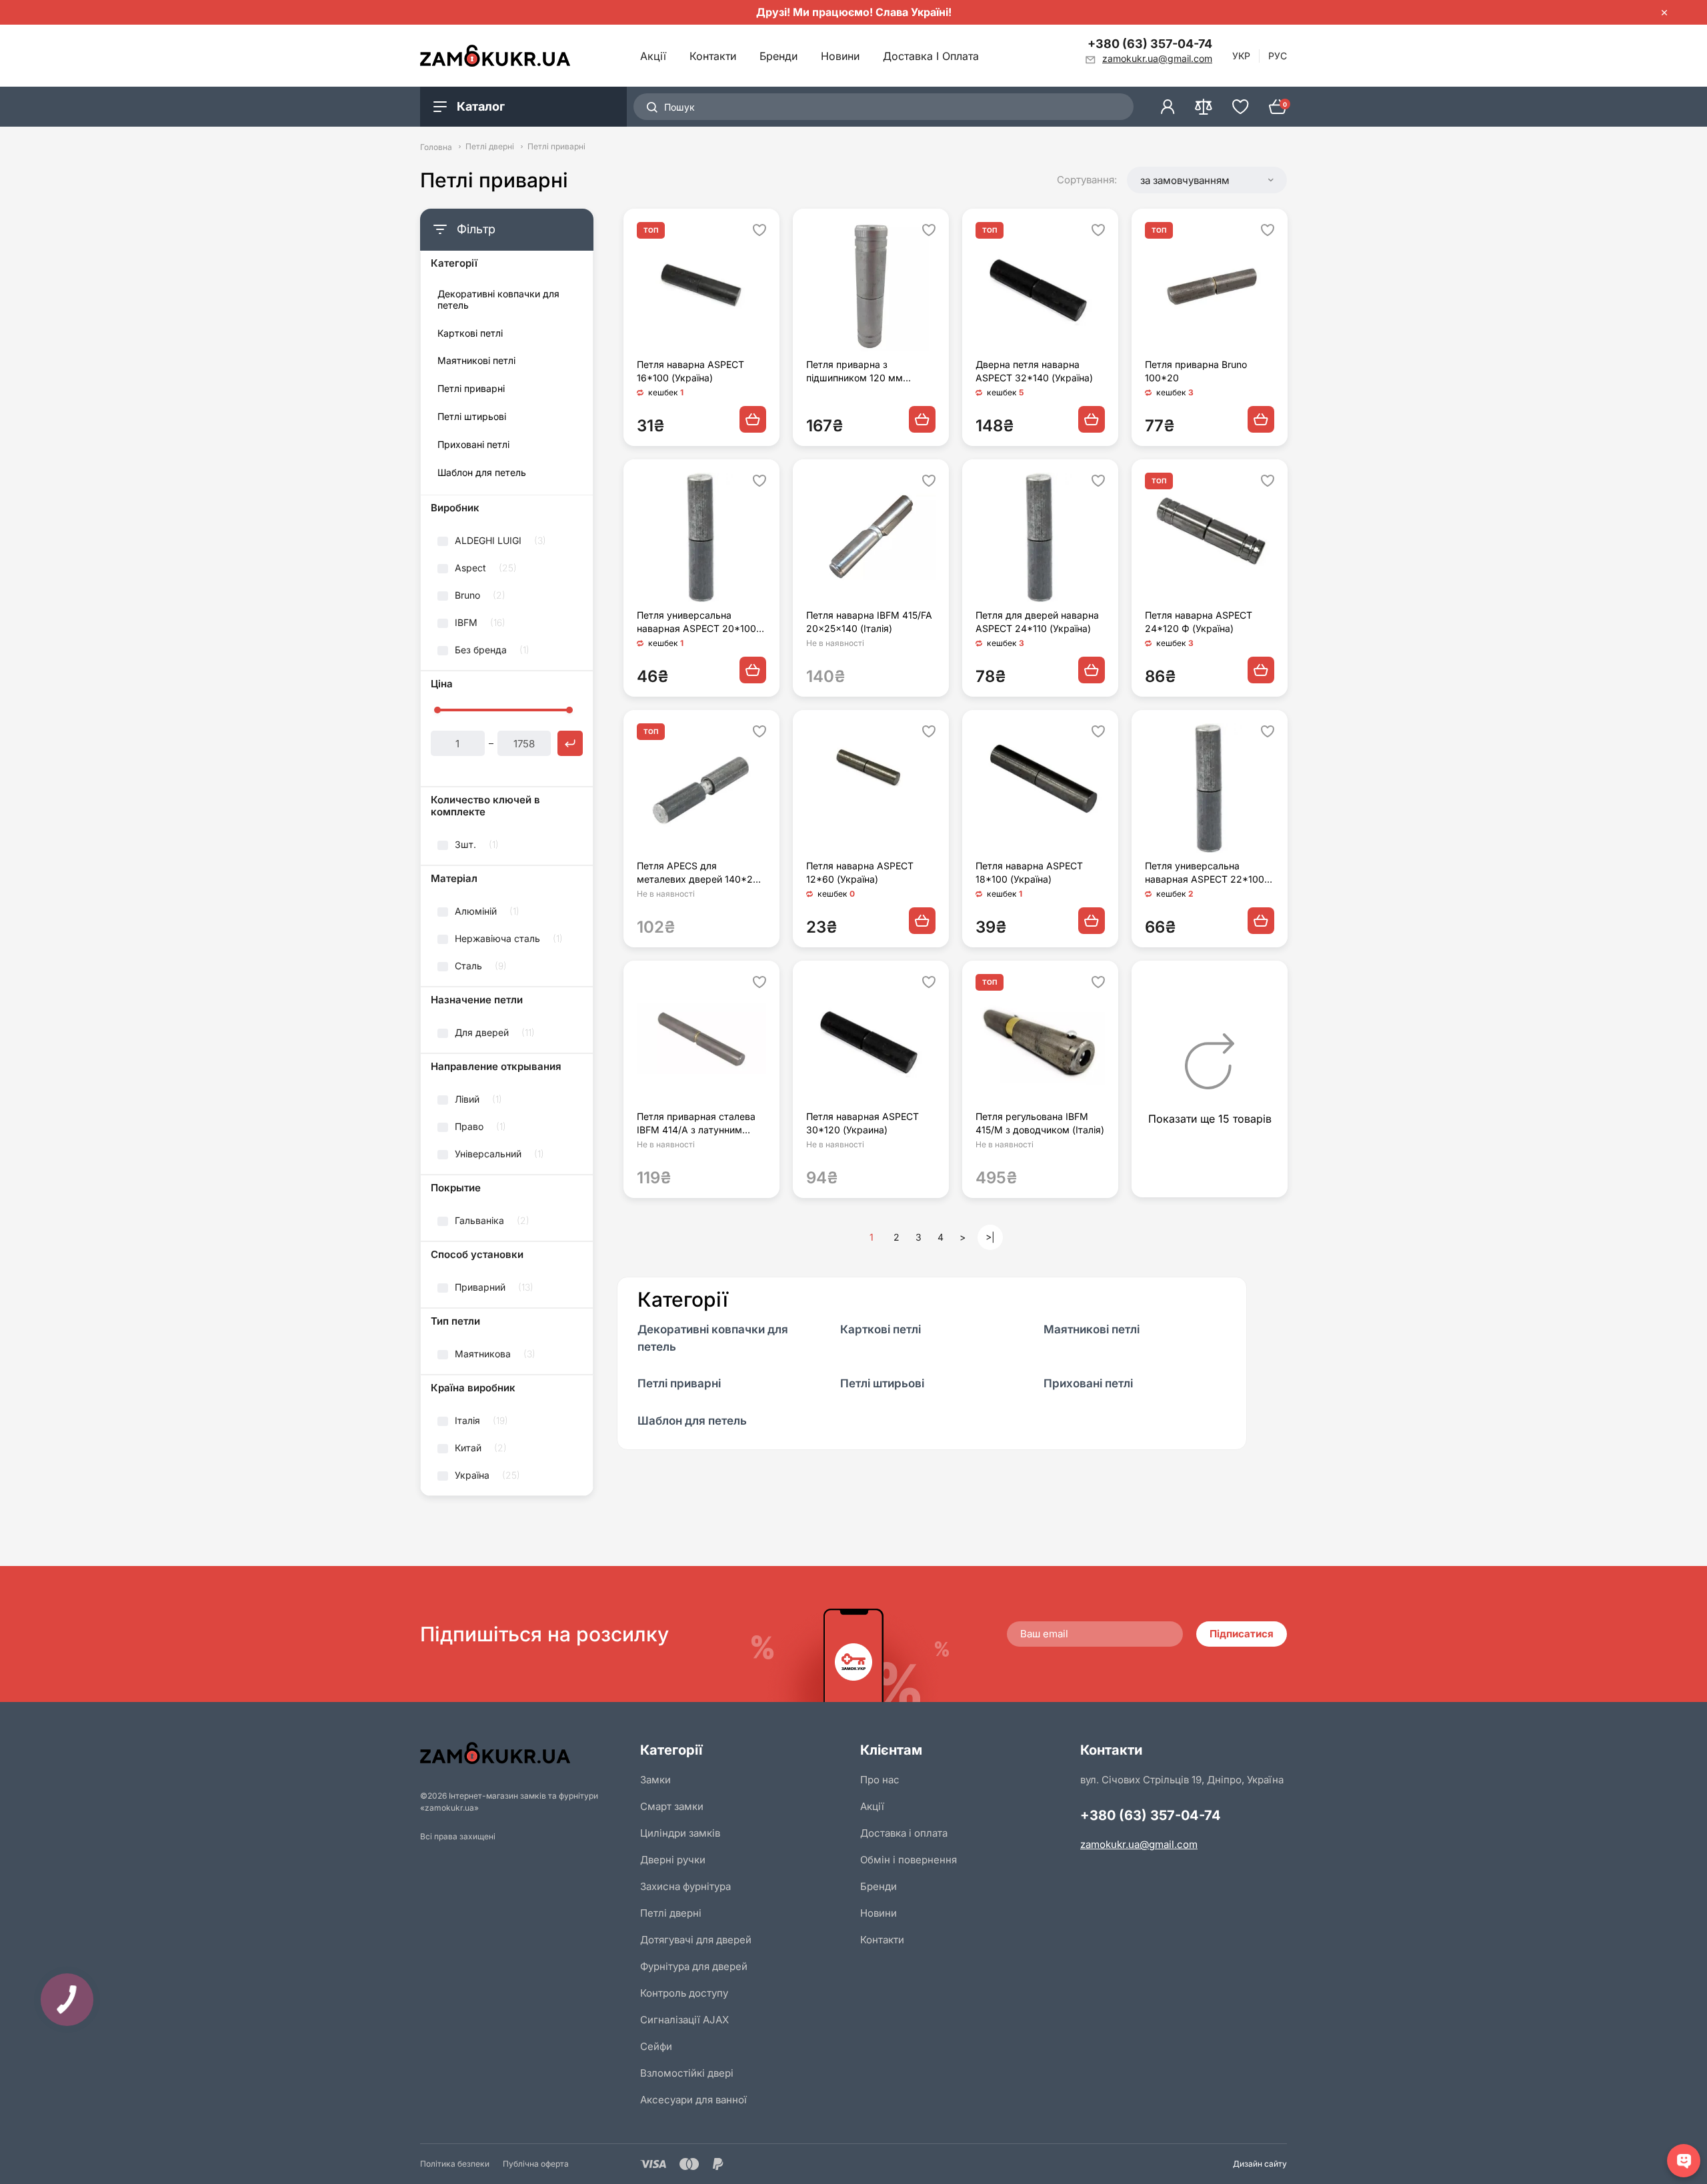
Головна (436, 147)
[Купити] (753, 419)
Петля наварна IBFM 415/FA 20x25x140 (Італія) (869, 622)
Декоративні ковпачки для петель (498, 300)
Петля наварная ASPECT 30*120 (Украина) (863, 1123)
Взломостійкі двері (687, 2073)
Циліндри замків (680, 1833)
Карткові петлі (470, 333)
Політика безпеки (455, 2164)
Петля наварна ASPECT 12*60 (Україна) (860, 872)
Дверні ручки (673, 1860)
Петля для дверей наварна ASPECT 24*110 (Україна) (1037, 622)
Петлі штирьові (472, 417)
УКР (1241, 56)
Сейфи (656, 2046)
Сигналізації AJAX (684, 2020)
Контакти (713, 56)
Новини (840, 56)
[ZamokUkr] (523, 1753)
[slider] (437, 710)
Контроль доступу (684, 1993)
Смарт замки (672, 1806)
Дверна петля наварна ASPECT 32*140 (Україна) (1034, 371)
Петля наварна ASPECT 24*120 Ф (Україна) (1199, 622)
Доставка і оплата (931, 56)
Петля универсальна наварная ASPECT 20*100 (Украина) (696, 622)
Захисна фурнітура (685, 1886)
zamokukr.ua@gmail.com (1139, 1844)
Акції (653, 56)
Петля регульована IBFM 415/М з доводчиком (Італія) (1040, 1123)
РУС (1278, 56)
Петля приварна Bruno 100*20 (1196, 371)
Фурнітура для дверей (694, 1966)
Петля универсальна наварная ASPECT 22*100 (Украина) (1205, 873)
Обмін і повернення (909, 1860)
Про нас (880, 1780)
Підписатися (1242, 1634)
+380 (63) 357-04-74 (1150, 44)
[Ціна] (570, 743)
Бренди (778, 56)
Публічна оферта (536, 2164)
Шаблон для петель (482, 473)
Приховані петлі (473, 445)
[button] (1207, 180)
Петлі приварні (471, 389)
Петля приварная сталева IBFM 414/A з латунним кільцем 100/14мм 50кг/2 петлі (696, 1124)
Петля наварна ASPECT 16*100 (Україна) (690, 371)
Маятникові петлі (476, 361)
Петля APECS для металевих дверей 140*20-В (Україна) (700, 873)
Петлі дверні (490, 147)
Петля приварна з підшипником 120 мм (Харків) (855, 372)
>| (990, 1237)
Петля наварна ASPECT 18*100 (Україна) (1029, 872)
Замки (655, 1780)
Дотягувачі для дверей (696, 1940)
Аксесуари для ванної (693, 2100)
